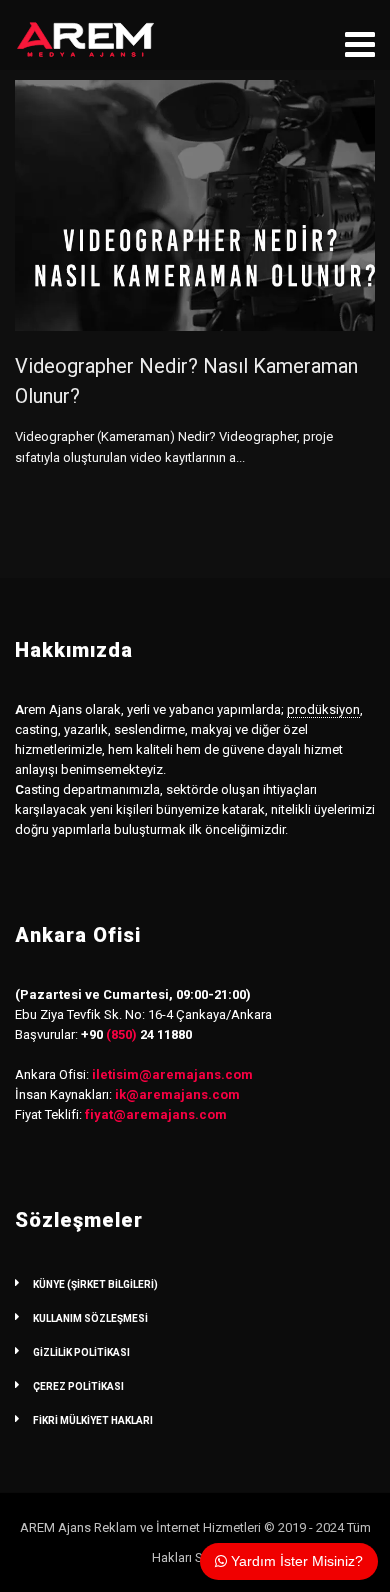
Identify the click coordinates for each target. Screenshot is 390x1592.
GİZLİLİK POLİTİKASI (81, 1352)
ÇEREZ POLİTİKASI (78, 1386)
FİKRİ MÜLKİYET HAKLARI (93, 1420)
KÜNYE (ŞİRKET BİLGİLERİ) (95, 1284)
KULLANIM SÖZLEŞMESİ (90, 1318)
